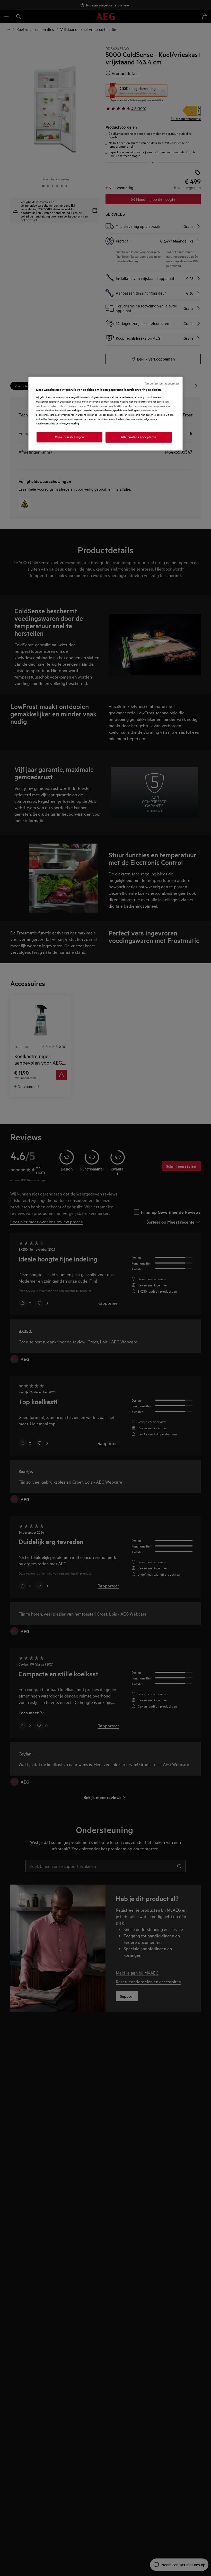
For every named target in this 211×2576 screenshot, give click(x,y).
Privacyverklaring (69, 423)
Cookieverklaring (46, 423)
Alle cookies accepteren (139, 437)
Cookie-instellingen (69, 437)
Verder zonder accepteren (162, 383)
